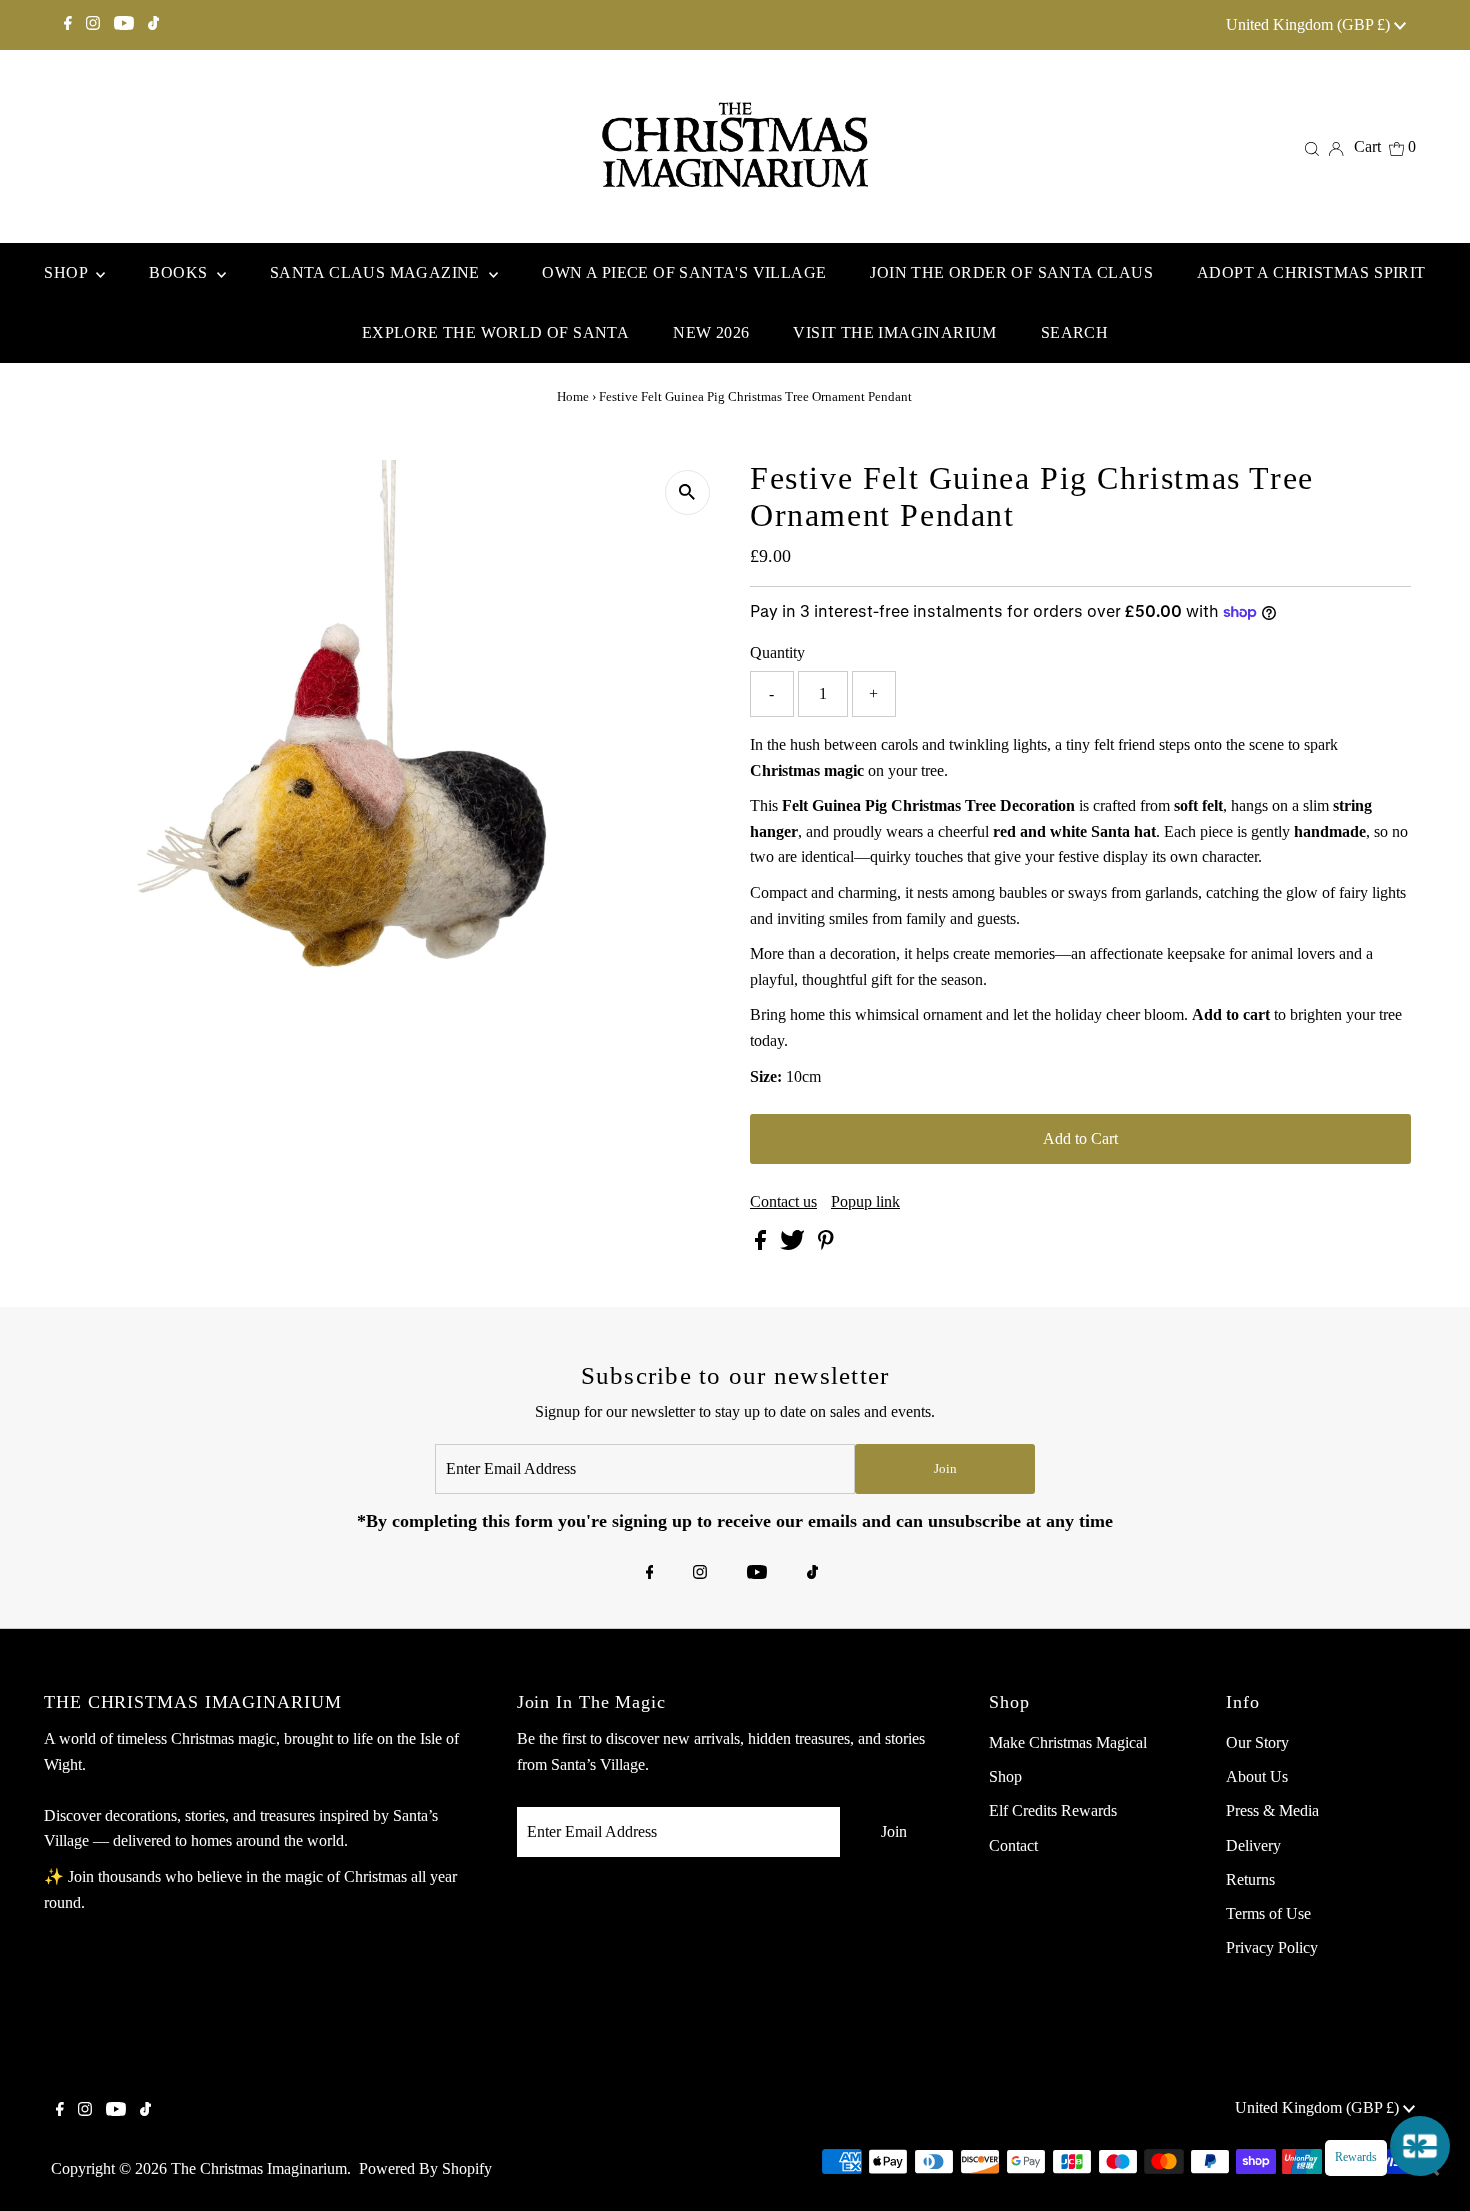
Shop (1005, 1776)
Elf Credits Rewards (1053, 1810)
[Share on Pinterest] (826, 1244)
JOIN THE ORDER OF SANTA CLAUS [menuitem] (1011, 272)
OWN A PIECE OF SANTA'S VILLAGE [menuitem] (684, 272)
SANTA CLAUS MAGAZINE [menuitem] (377, 272)
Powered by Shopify (425, 2168)
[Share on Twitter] (794, 1244)
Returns (1250, 1879)
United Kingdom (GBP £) (1310, 24)
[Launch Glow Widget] (1420, 2146)
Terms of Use (1268, 1913)
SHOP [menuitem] (67, 272)
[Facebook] (68, 25)
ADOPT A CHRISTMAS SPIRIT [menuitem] (1311, 272)
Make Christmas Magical (1068, 1742)
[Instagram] (93, 25)
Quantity (777, 652)
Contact (1013, 1845)
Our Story (1257, 1742)
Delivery (1253, 1845)
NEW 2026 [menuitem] (711, 332)
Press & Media (1272, 1810)
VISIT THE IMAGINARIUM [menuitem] (894, 332)
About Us (1257, 1776)
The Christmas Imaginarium (259, 2168)
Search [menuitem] (1074, 332)
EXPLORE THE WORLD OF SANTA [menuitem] (495, 332)
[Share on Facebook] (762, 1244)
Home (573, 396)
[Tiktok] (153, 25)
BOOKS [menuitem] (180, 272)
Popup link (865, 1202)
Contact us (783, 1202)
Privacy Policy (1272, 1947)
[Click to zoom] (687, 492)
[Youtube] (124, 25)
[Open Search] (1312, 147)
